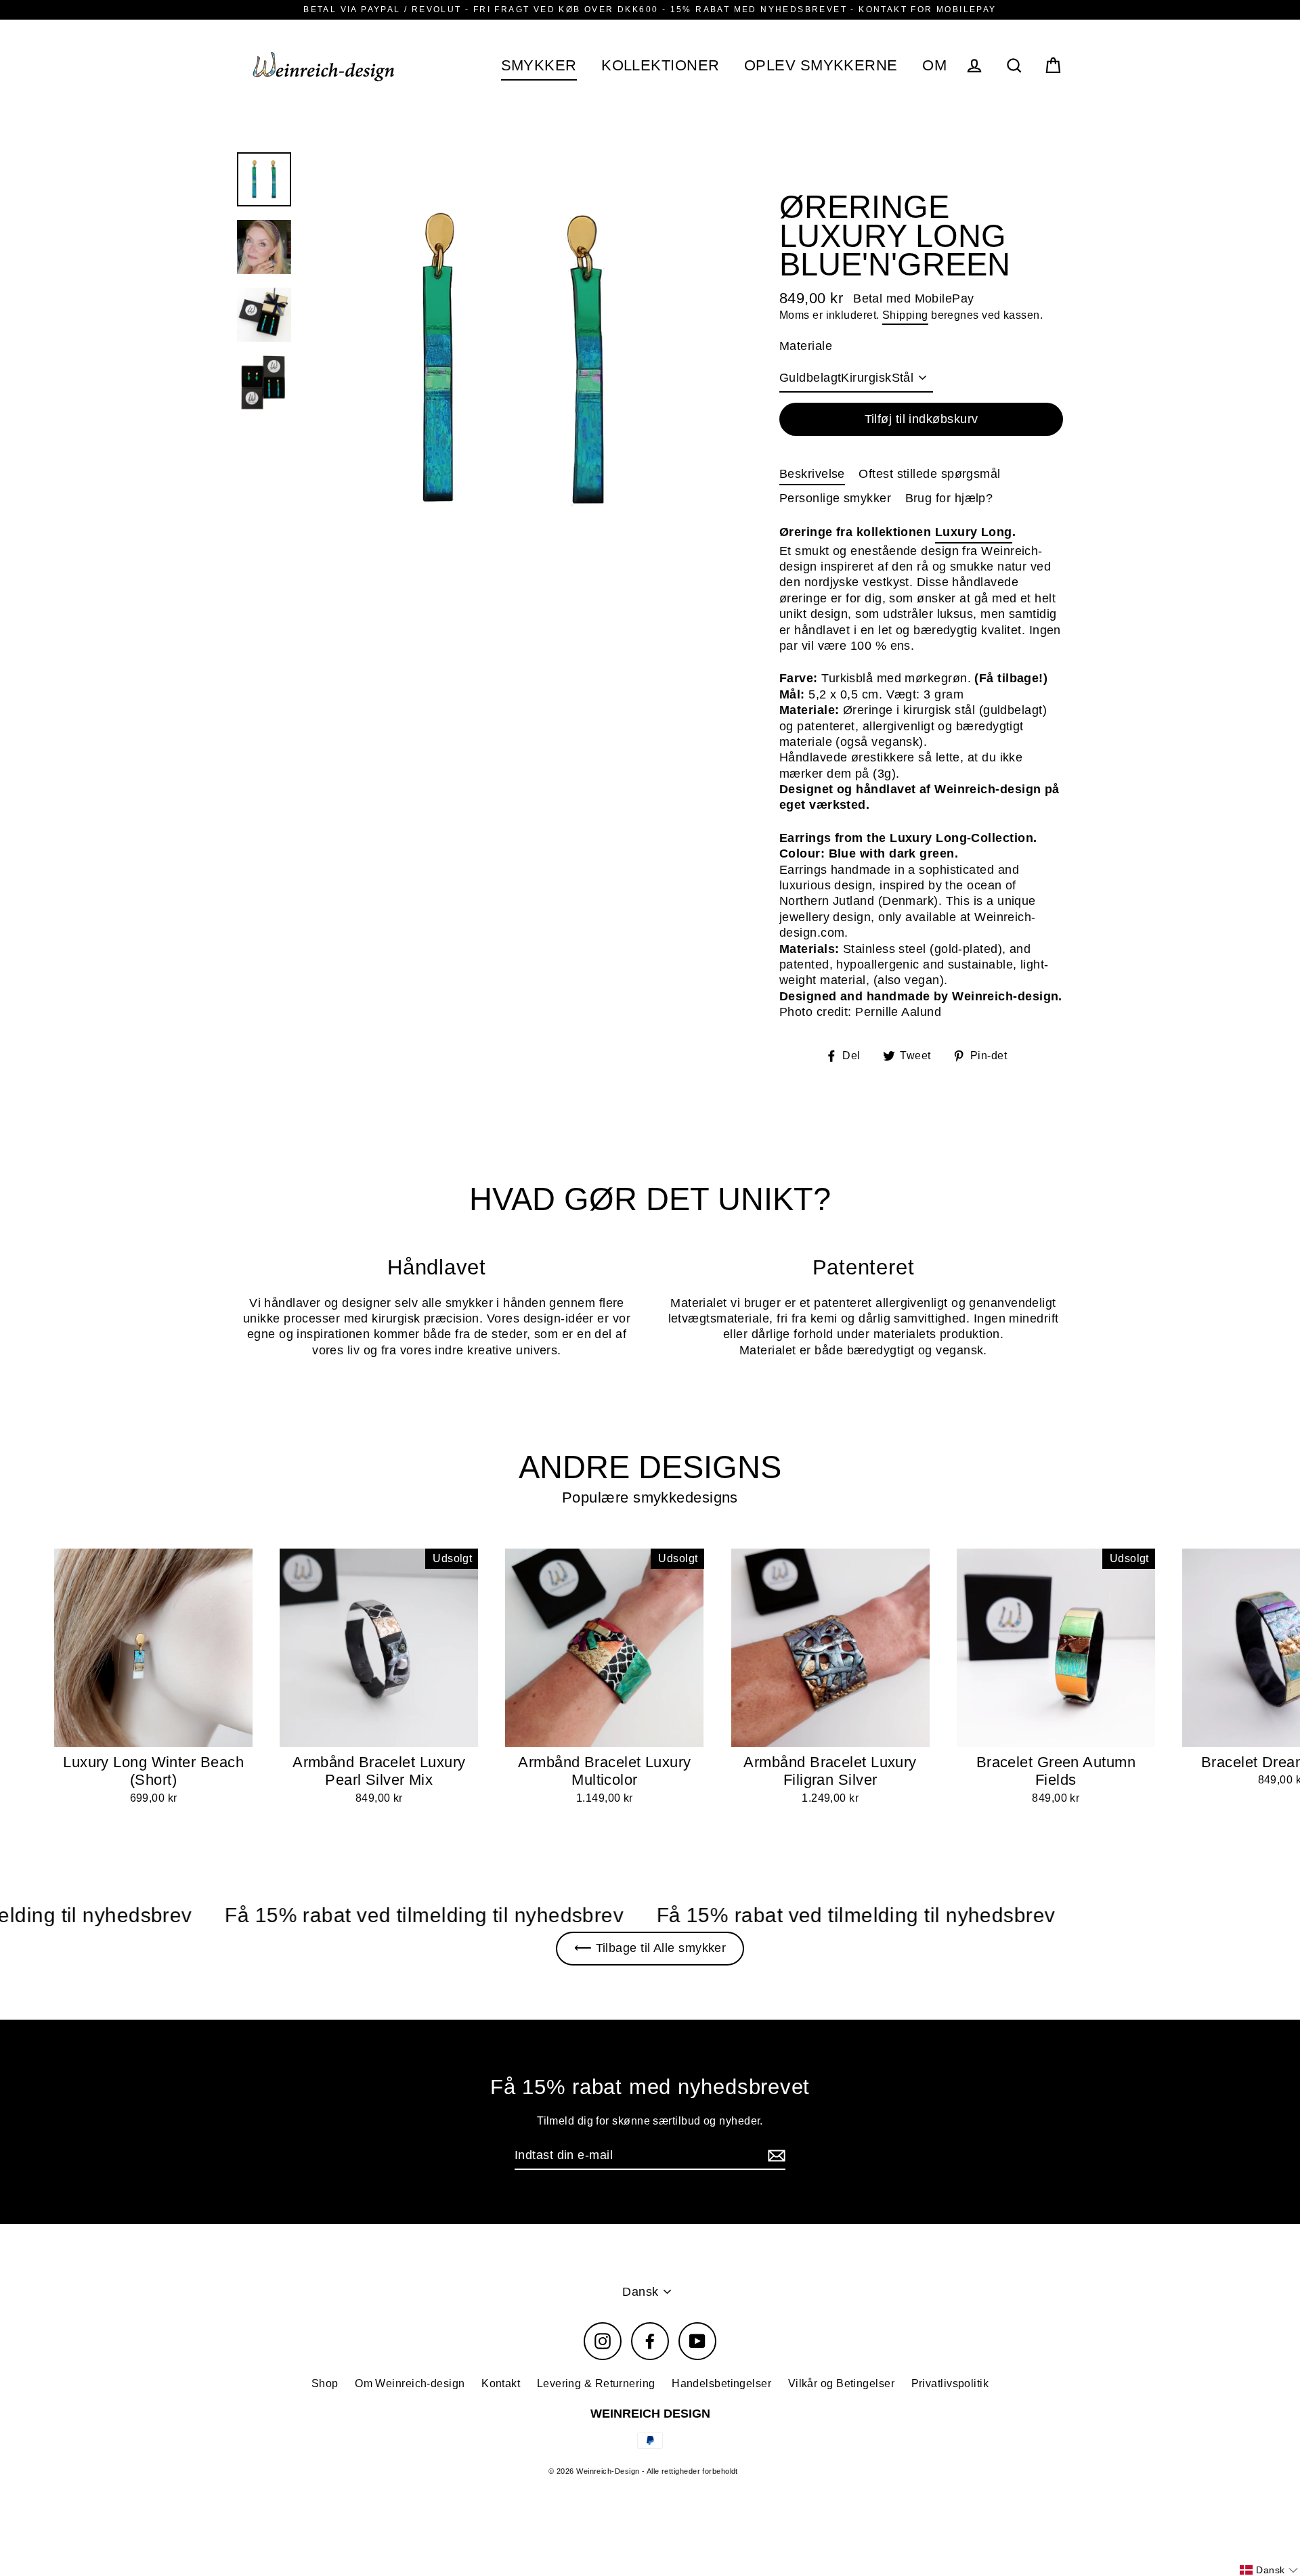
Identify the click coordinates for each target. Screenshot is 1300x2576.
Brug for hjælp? (949, 498)
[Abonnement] (775, 2156)
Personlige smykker (835, 498)
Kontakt (501, 2383)
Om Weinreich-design (410, 2383)
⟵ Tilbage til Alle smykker (650, 1948)
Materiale (806, 346)
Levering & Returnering (596, 2383)
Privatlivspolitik (950, 2383)
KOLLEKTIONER (660, 65)
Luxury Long (974, 532)
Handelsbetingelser (721, 2383)
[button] (1269, 2570)
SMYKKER (539, 65)
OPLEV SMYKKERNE (821, 65)
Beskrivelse (812, 474)
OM (934, 65)
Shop (325, 2383)
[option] (513, 361)
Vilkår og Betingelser (841, 2383)
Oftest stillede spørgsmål (929, 474)
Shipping (905, 315)
